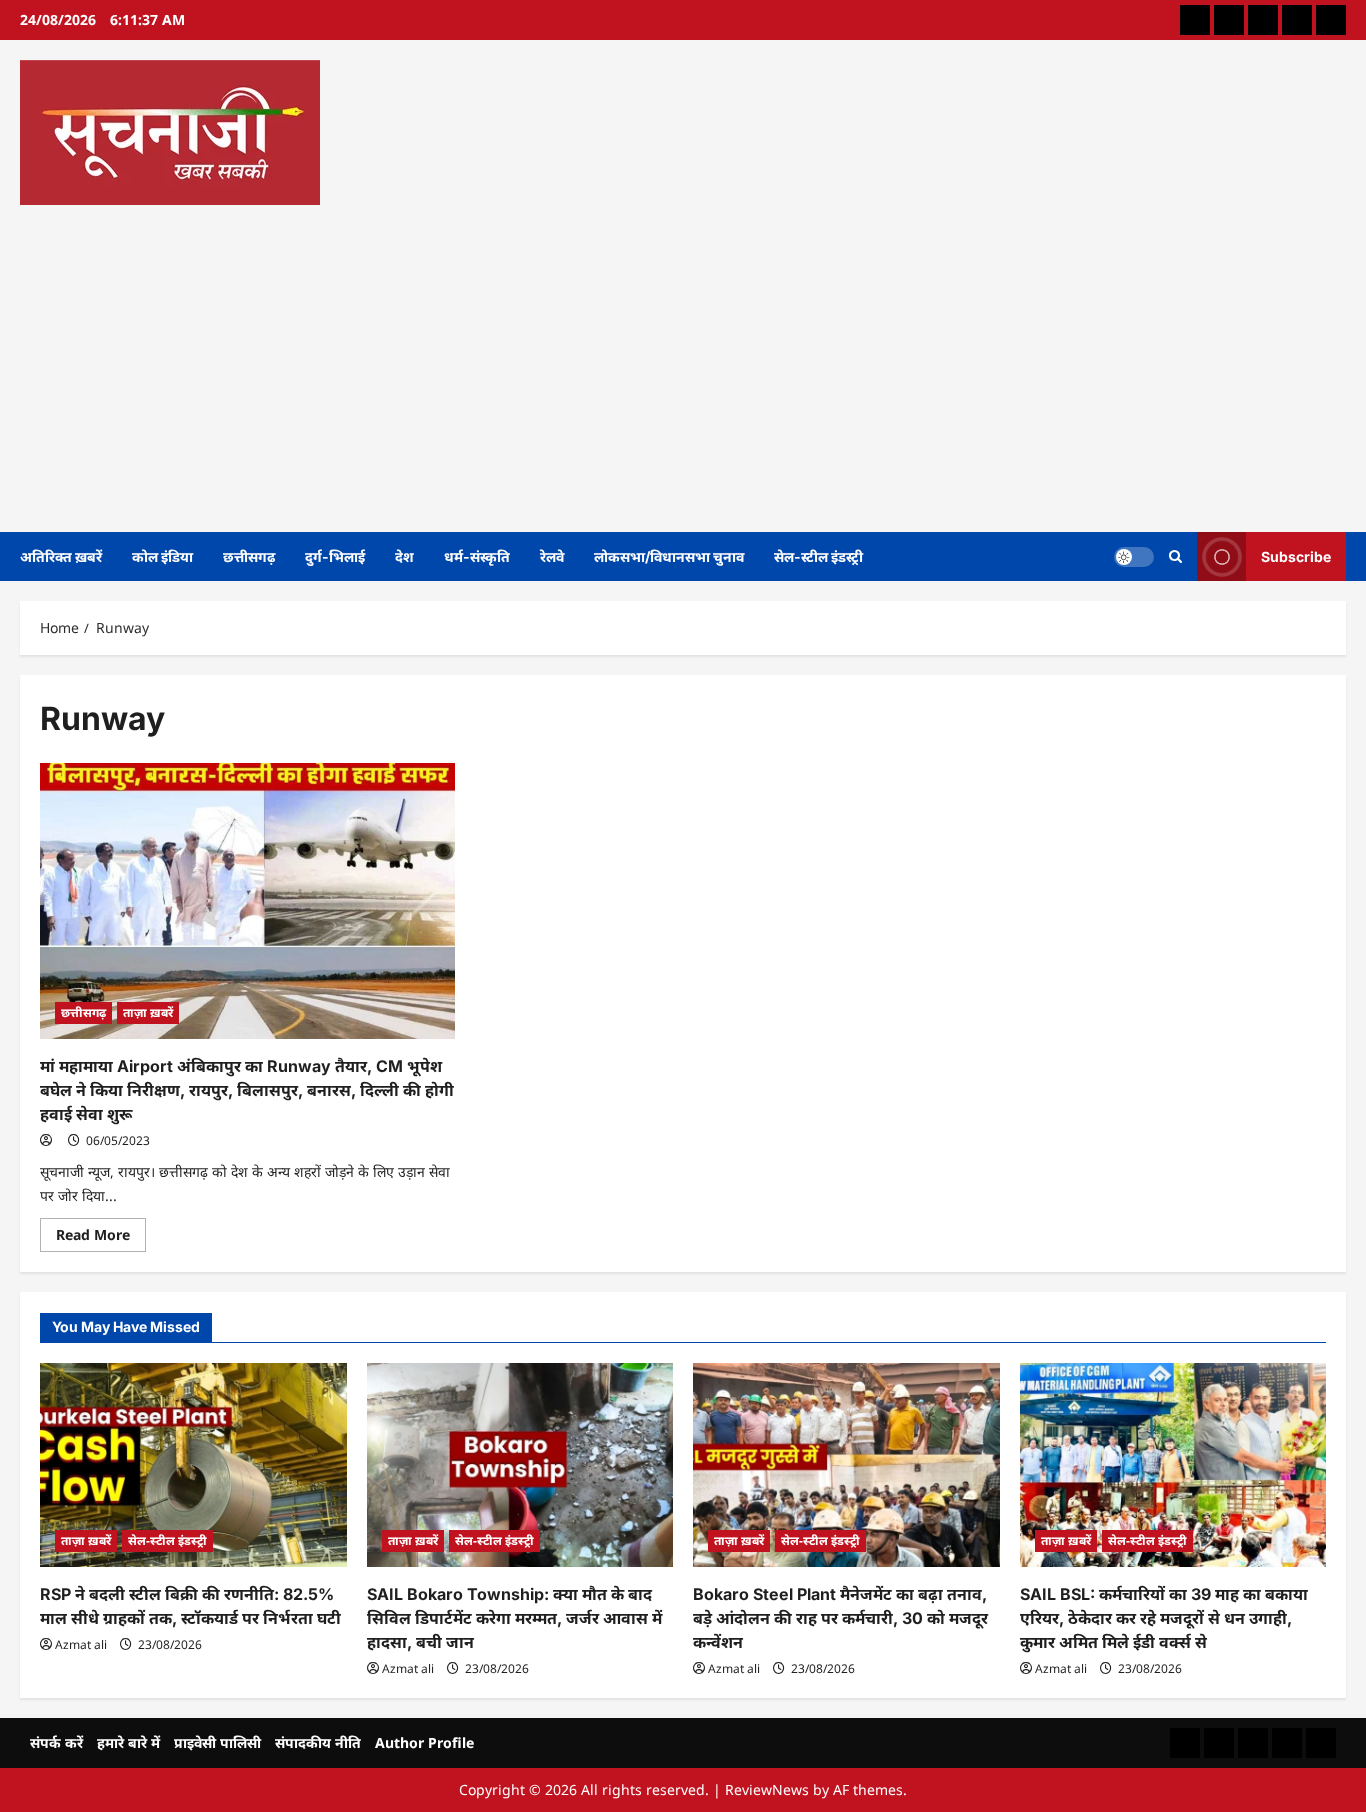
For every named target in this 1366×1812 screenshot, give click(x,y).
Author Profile (424, 1742)
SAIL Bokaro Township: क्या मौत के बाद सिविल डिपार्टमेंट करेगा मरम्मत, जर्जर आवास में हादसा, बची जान (514, 1618)
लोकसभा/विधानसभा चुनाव (669, 556)
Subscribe (1296, 555)
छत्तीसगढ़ (249, 556)
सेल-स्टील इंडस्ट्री (818, 556)
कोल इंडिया (162, 556)
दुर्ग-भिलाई (335, 556)
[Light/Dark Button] (1134, 556)
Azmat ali (81, 1644)
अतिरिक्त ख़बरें (61, 556)
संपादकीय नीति (318, 1742)
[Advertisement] (678, 362)
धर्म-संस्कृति (477, 556)
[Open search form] (1175, 556)
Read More (101, 1238)
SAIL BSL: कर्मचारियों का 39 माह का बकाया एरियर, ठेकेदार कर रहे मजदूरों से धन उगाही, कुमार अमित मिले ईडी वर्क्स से (1164, 1618)
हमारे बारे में (128, 1742)
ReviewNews (767, 1789)
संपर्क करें (56, 1742)
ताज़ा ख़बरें (148, 1012)
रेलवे (552, 556)
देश (404, 556)
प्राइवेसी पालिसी (217, 1742)
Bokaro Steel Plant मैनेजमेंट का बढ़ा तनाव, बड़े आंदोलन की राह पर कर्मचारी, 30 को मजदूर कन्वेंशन (840, 1618)
